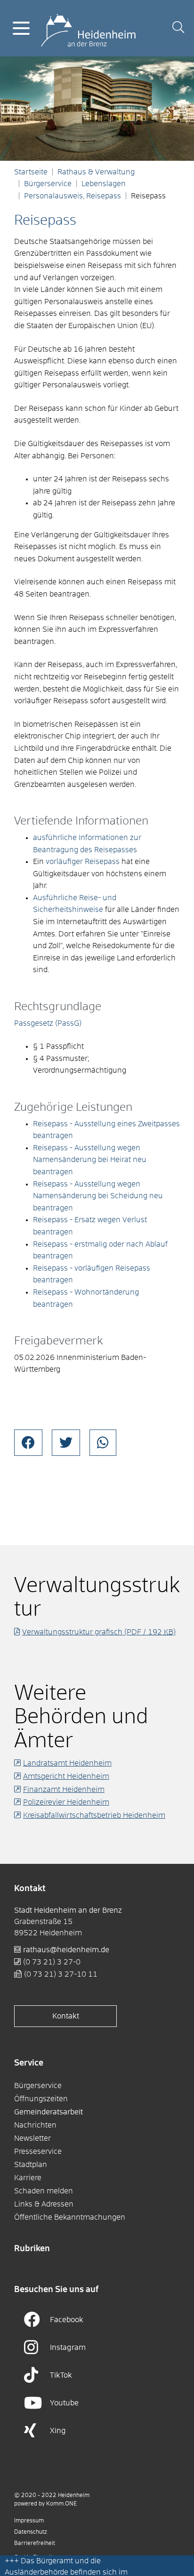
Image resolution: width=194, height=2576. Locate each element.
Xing (58, 2431)
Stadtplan (31, 2165)
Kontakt (66, 2016)
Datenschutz (31, 2532)
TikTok (61, 2375)
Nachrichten (35, 2125)
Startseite (31, 172)
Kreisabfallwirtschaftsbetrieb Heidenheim (94, 1815)
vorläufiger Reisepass (83, 862)
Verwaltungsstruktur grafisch (99, 1632)
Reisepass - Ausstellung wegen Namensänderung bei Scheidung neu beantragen (98, 1196)
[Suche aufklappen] (178, 28)
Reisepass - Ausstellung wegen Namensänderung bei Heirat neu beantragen (90, 1160)
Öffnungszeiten (41, 2099)
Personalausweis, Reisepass (73, 196)
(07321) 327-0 (52, 1962)
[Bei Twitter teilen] (66, 1443)
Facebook (67, 2320)
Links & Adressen (44, 2204)
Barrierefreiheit (35, 2544)
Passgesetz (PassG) (48, 1023)
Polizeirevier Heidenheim (66, 1802)
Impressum (29, 2521)
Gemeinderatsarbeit (48, 2112)
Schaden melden (44, 2191)
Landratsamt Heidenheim (67, 1763)
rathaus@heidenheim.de (66, 1950)
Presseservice (38, 2152)
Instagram (68, 2348)
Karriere (28, 2178)
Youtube (64, 2403)
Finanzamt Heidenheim (64, 1790)
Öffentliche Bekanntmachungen (70, 2217)
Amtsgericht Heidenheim (66, 1776)
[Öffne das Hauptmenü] (21, 28)
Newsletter (32, 2138)
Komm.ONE (61, 2504)
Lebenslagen (104, 184)
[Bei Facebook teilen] (28, 1443)
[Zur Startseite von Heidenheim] (88, 28)
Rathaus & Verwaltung (96, 172)
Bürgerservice (48, 184)
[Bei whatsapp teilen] (103, 1443)
